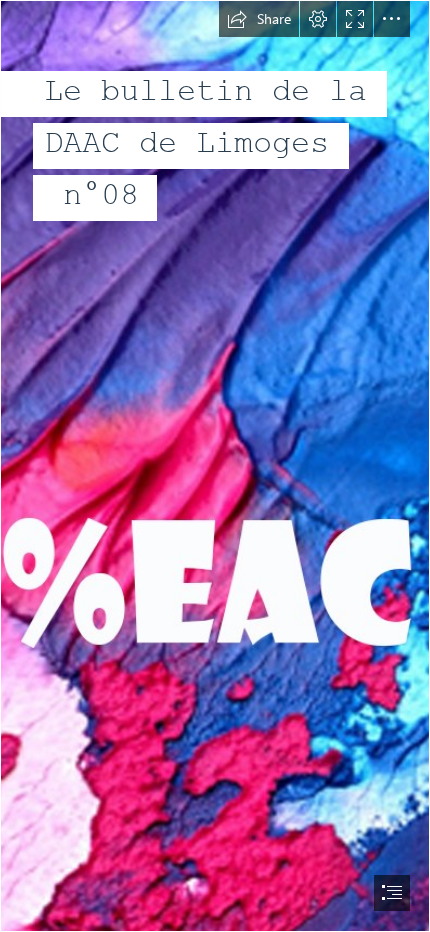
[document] (215, 466)
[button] (259, 19)
